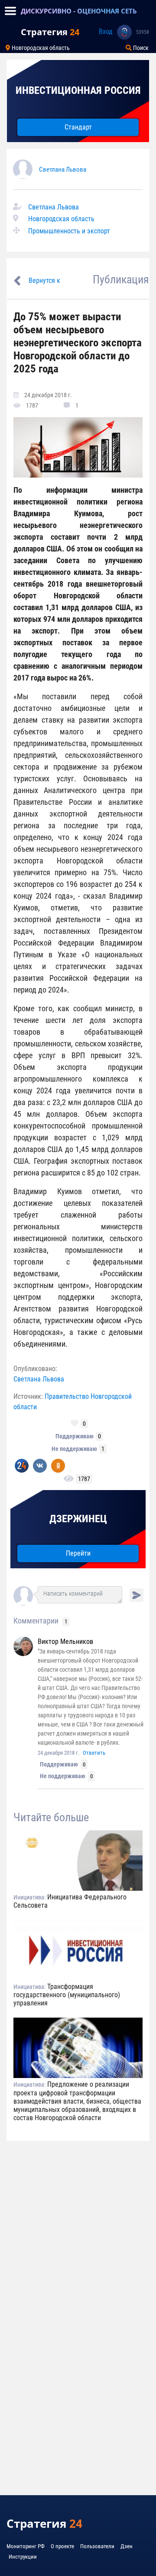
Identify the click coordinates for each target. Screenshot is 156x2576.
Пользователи (97, 2546)
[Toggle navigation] (10, 11)
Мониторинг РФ (26, 2546)
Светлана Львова (63, 169)
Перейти (78, 1553)
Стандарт (78, 127)
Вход (106, 32)
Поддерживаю (75, 1436)
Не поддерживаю (74, 1449)
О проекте (62, 2546)
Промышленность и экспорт (69, 231)
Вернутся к (44, 281)
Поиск (140, 48)
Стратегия (50, 32)
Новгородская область (40, 48)
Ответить (94, 1753)
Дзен (127, 2546)
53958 (143, 32)
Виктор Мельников (65, 1642)
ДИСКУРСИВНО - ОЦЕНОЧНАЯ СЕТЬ (79, 11)
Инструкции (23, 2557)
